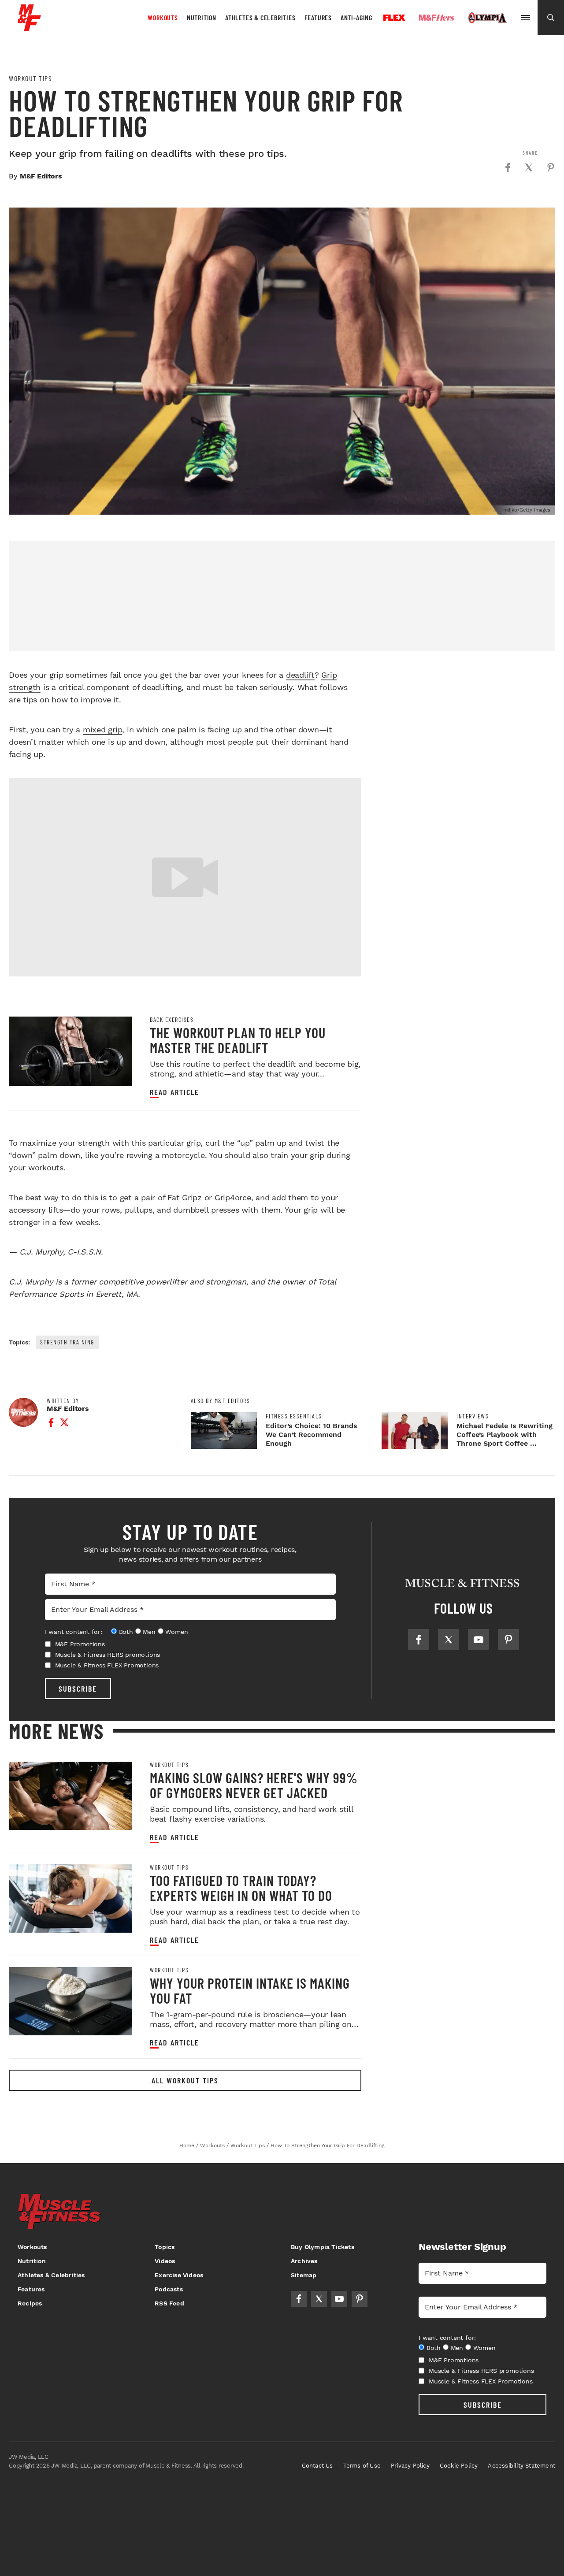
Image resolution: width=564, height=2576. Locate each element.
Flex (394, 18)
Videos (165, 2261)
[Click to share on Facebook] (508, 167)
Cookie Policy (459, 2466)
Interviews (473, 1416)
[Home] (29, 28)
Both (126, 1632)
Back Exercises (172, 1020)
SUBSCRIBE (78, 1689)
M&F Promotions (80, 1644)
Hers (437, 18)
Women (176, 1632)
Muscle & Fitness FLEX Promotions (107, 1665)
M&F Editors (41, 176)
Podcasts (169, 2289)
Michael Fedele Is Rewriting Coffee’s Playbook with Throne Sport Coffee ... (505, 1435)
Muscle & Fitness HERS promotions (108, 1655)
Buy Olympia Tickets (323, 2247)
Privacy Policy (410, 2466)
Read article (174, 1092)
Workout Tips (30, 78)
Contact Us (317, 2466)
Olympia (487, 18)
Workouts (163, 17)
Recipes (30, 2303)
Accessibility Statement (521, 2466)
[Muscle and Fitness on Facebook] (419, 1640)
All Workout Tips (185, 2080)
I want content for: (74, 1632)
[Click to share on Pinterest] (551, 167)
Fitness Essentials (294, 1416)
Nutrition (202, 17)
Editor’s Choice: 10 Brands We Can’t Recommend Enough (312, 1435)
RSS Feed (169, 2303)
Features (318, 17)
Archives (304, 2261)
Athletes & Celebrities (260, 17)
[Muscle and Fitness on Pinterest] (508, 1640)
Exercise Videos (179, 2275)
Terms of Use (362, 2466)
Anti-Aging (356, 17)
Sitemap (304, 2275)
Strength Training (67, 1342)
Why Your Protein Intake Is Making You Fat (250, 1990)
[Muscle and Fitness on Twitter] (449, 1640)
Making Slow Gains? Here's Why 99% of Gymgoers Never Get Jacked (254, 1785)
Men (149, 1632)
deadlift (300, 675)
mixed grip (103, 729)
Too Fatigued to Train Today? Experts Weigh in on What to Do (241, 1888)
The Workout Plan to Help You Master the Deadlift (238, 1040)
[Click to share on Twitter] (529, 167)
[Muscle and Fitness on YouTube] (479, 1640)
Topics (165, 2247)
